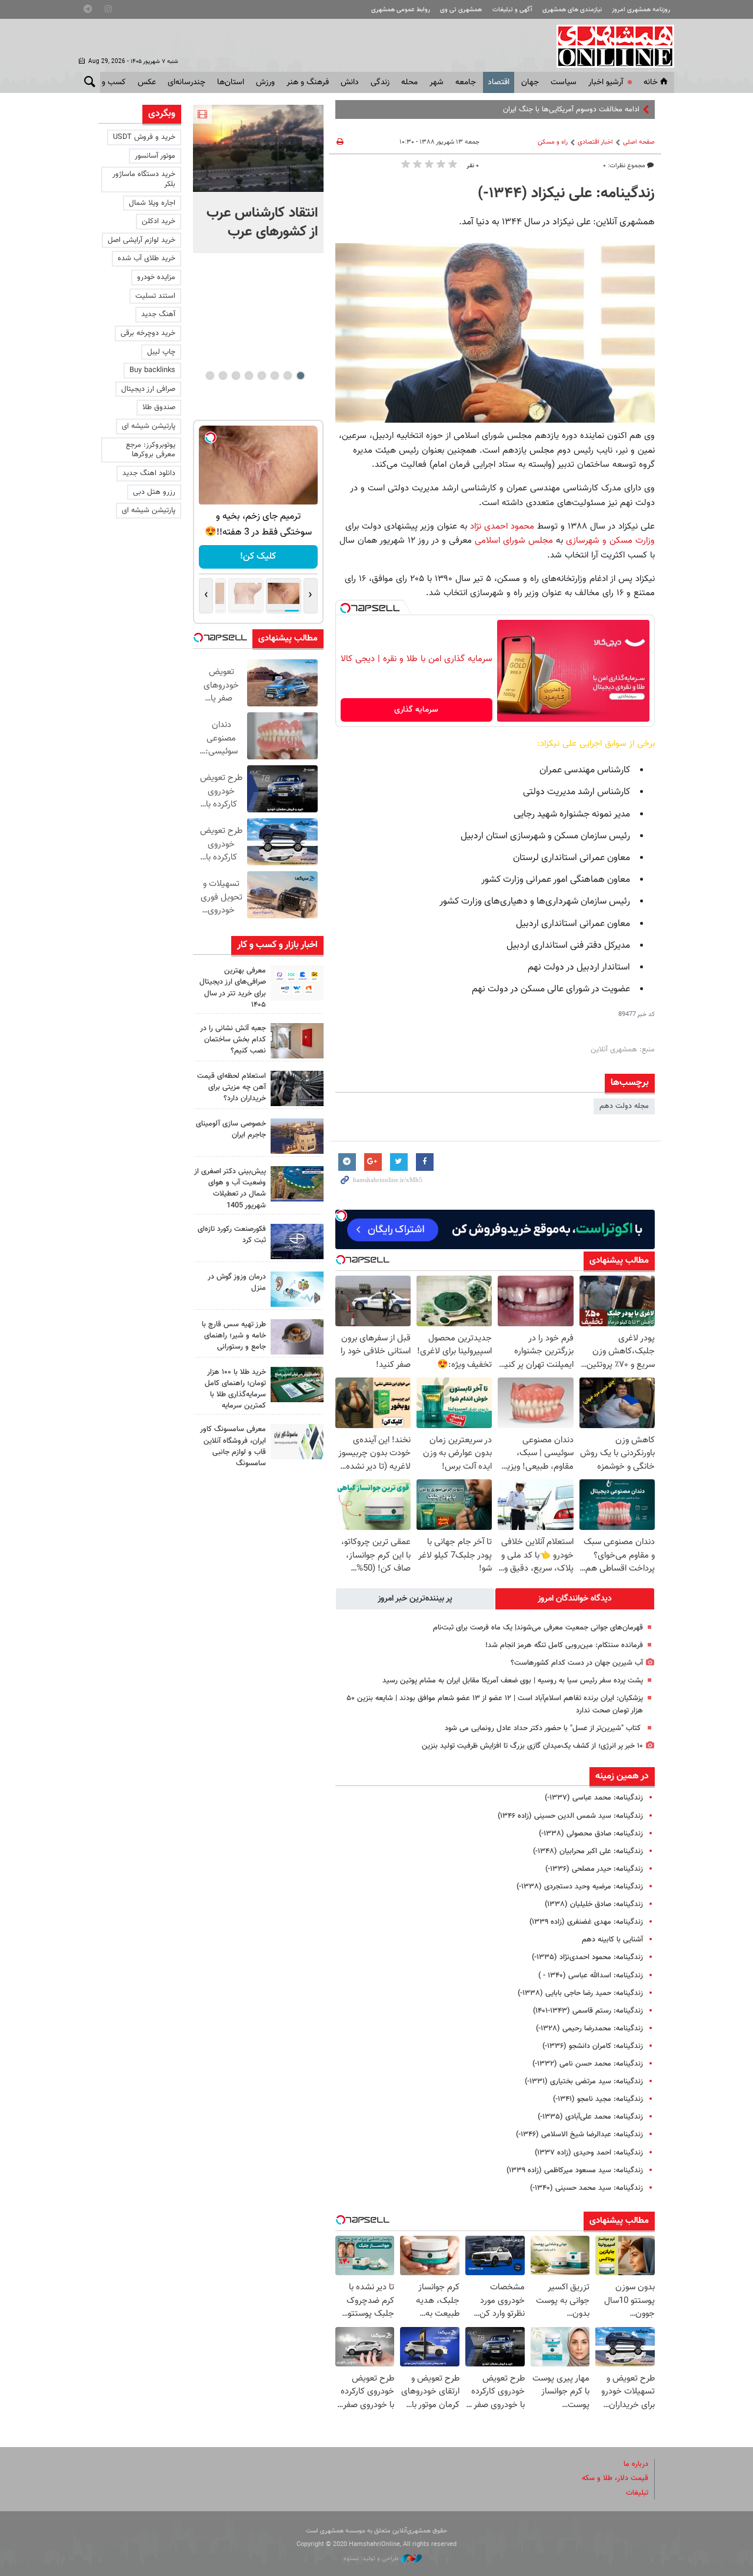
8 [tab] (210, 376)
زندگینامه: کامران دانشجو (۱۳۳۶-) (593, 2046)
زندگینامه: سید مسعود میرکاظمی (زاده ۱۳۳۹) (575, 2170)
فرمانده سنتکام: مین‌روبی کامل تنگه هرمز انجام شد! (564, 1645)
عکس (147, 82)
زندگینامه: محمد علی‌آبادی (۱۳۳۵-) (590, 2117)
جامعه (466, 82)
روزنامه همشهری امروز (641, 10)
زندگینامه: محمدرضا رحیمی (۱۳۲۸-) (589, 2029)
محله (409, 82)
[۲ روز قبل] (297, 983)
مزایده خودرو (156, 277)
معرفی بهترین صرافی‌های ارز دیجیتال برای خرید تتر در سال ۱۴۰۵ (233, 988)
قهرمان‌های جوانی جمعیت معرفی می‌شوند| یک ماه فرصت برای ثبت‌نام (538, 1628)
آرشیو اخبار (606, 82)
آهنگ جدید (158, 314)
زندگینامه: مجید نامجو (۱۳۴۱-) (598, 2099)
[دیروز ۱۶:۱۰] (258, 148)
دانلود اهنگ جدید (149, 473)
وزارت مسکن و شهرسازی (610, 540)
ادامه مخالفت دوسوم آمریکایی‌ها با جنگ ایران (571, 109)
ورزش (265, 82)
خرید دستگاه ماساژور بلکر (144, 179)
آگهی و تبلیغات (512, 10)
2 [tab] (287, 376)
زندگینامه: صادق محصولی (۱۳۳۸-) (591, 1834)
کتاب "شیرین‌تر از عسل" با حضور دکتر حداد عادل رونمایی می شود (544, 1728)
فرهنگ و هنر (308, 82)
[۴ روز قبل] (297, 1337)
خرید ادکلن (159, 221)
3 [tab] (274, 376)
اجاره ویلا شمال (152, 203)
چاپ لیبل (161, 352)
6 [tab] (236, 376)
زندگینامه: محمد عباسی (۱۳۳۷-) (594, 1798)
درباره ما (636, 2464)
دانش (350, 82)
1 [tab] (300, 376)
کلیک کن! (258, 557)
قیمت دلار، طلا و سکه (615, 2478)
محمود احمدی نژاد (501, 526)
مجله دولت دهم (624, 1106)
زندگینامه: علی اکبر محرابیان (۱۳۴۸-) (588, 1851)
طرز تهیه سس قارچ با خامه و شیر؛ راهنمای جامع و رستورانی (234, 1336)
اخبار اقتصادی (595, 142)
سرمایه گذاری (416, 710)
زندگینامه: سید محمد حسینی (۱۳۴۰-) (587, 2188)
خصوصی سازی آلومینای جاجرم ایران (231, 1129)
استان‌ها (231, 82)
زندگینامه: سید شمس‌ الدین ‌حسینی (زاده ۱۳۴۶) (570, 1816)
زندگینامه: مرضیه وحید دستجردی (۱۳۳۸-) (580, 1887)
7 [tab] (223, 376)
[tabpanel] (258, 179)
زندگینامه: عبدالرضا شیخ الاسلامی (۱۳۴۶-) (579, 2135)
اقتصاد (499, 82)
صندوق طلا (159, 407)
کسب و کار (108, 82)
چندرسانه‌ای (186, 82)
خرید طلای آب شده (146, 258)
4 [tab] (261, 376)
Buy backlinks (152, 370)
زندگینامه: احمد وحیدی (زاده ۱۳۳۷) (589, 2153)
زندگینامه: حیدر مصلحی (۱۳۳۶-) (594, 1869)
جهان (530, 82)
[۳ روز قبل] (297, 1088)
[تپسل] (345, 608)
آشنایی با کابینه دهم (612, 1940)
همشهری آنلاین (609, 46)
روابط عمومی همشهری (401, 10)
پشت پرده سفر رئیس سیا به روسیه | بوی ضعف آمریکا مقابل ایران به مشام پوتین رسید (513, 1681)
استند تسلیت (155, 296)
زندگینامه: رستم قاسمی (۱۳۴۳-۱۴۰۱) (588, 2011)
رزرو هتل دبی (154, 492)
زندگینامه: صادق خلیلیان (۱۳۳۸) (594, 1904)
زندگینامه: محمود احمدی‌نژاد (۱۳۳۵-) (587, 1957)
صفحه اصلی (639, 142)
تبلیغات (637, 2493)
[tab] (575, 1599)
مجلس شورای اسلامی (512, 540)
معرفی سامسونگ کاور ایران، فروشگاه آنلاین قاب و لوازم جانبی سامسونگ (233, 1446)
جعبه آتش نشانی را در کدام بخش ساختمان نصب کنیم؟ (233, 1040)
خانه (651, 82)
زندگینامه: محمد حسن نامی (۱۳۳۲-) (588, 2064)
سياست (564, 82)
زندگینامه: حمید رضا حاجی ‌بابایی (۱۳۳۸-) (580, 1993)
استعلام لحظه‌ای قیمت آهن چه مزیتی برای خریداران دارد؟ (231, 1087)
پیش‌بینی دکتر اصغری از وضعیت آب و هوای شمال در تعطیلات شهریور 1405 (230, 1189)
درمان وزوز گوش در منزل (237, 1282)
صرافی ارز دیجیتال (148, 389)
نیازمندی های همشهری (572, 10)
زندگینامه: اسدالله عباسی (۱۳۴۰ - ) (591, 1976)
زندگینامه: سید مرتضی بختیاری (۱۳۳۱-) (584, 2082)
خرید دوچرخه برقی (148, 333)
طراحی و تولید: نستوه (372, 2559)
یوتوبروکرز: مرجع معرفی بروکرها (151, 450)
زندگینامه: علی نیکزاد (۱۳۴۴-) (566, 194)
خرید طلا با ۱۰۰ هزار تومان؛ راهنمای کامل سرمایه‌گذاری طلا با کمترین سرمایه (235, 1389)
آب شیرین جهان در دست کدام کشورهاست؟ (577, 1663)
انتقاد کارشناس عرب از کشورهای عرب (262, 223)
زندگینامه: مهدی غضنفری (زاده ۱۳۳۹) (586, 1922)
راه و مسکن (553, 142)
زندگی (380, 82)
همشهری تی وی (461, 10)
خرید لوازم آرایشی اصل (141, 240)
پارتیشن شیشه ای (149, 426)
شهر (437, 82)
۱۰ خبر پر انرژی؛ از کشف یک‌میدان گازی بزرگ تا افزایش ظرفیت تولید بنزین (532, 1746)
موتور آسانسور (155, 156)
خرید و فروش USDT (144, 137)
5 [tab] (249, 376)
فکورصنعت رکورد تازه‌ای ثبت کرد (232, 1235)
